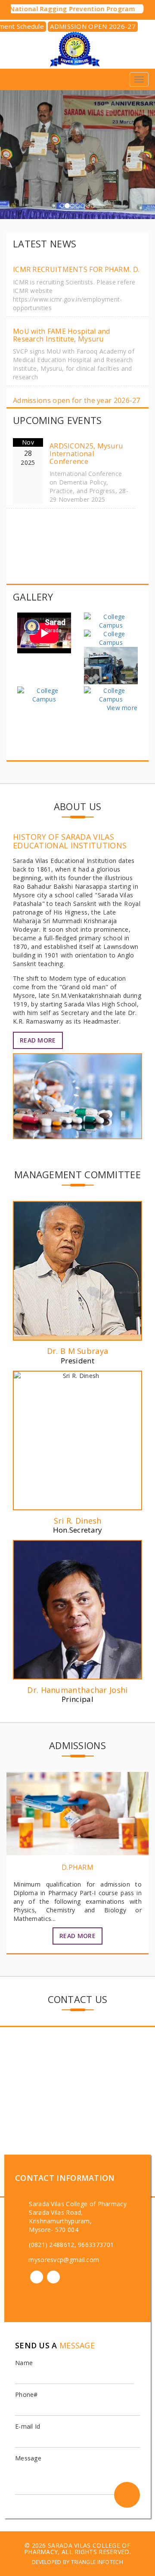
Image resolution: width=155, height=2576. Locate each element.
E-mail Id (28, 2426)
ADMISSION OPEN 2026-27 (93, 26)
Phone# (26, 2395)
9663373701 (96, 2245)
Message (28, 2458)
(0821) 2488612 (51, 2245)
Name (24, 2363)
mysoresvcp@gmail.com (64, 2260)
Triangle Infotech (97, 2562)
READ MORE (38, 1040)
